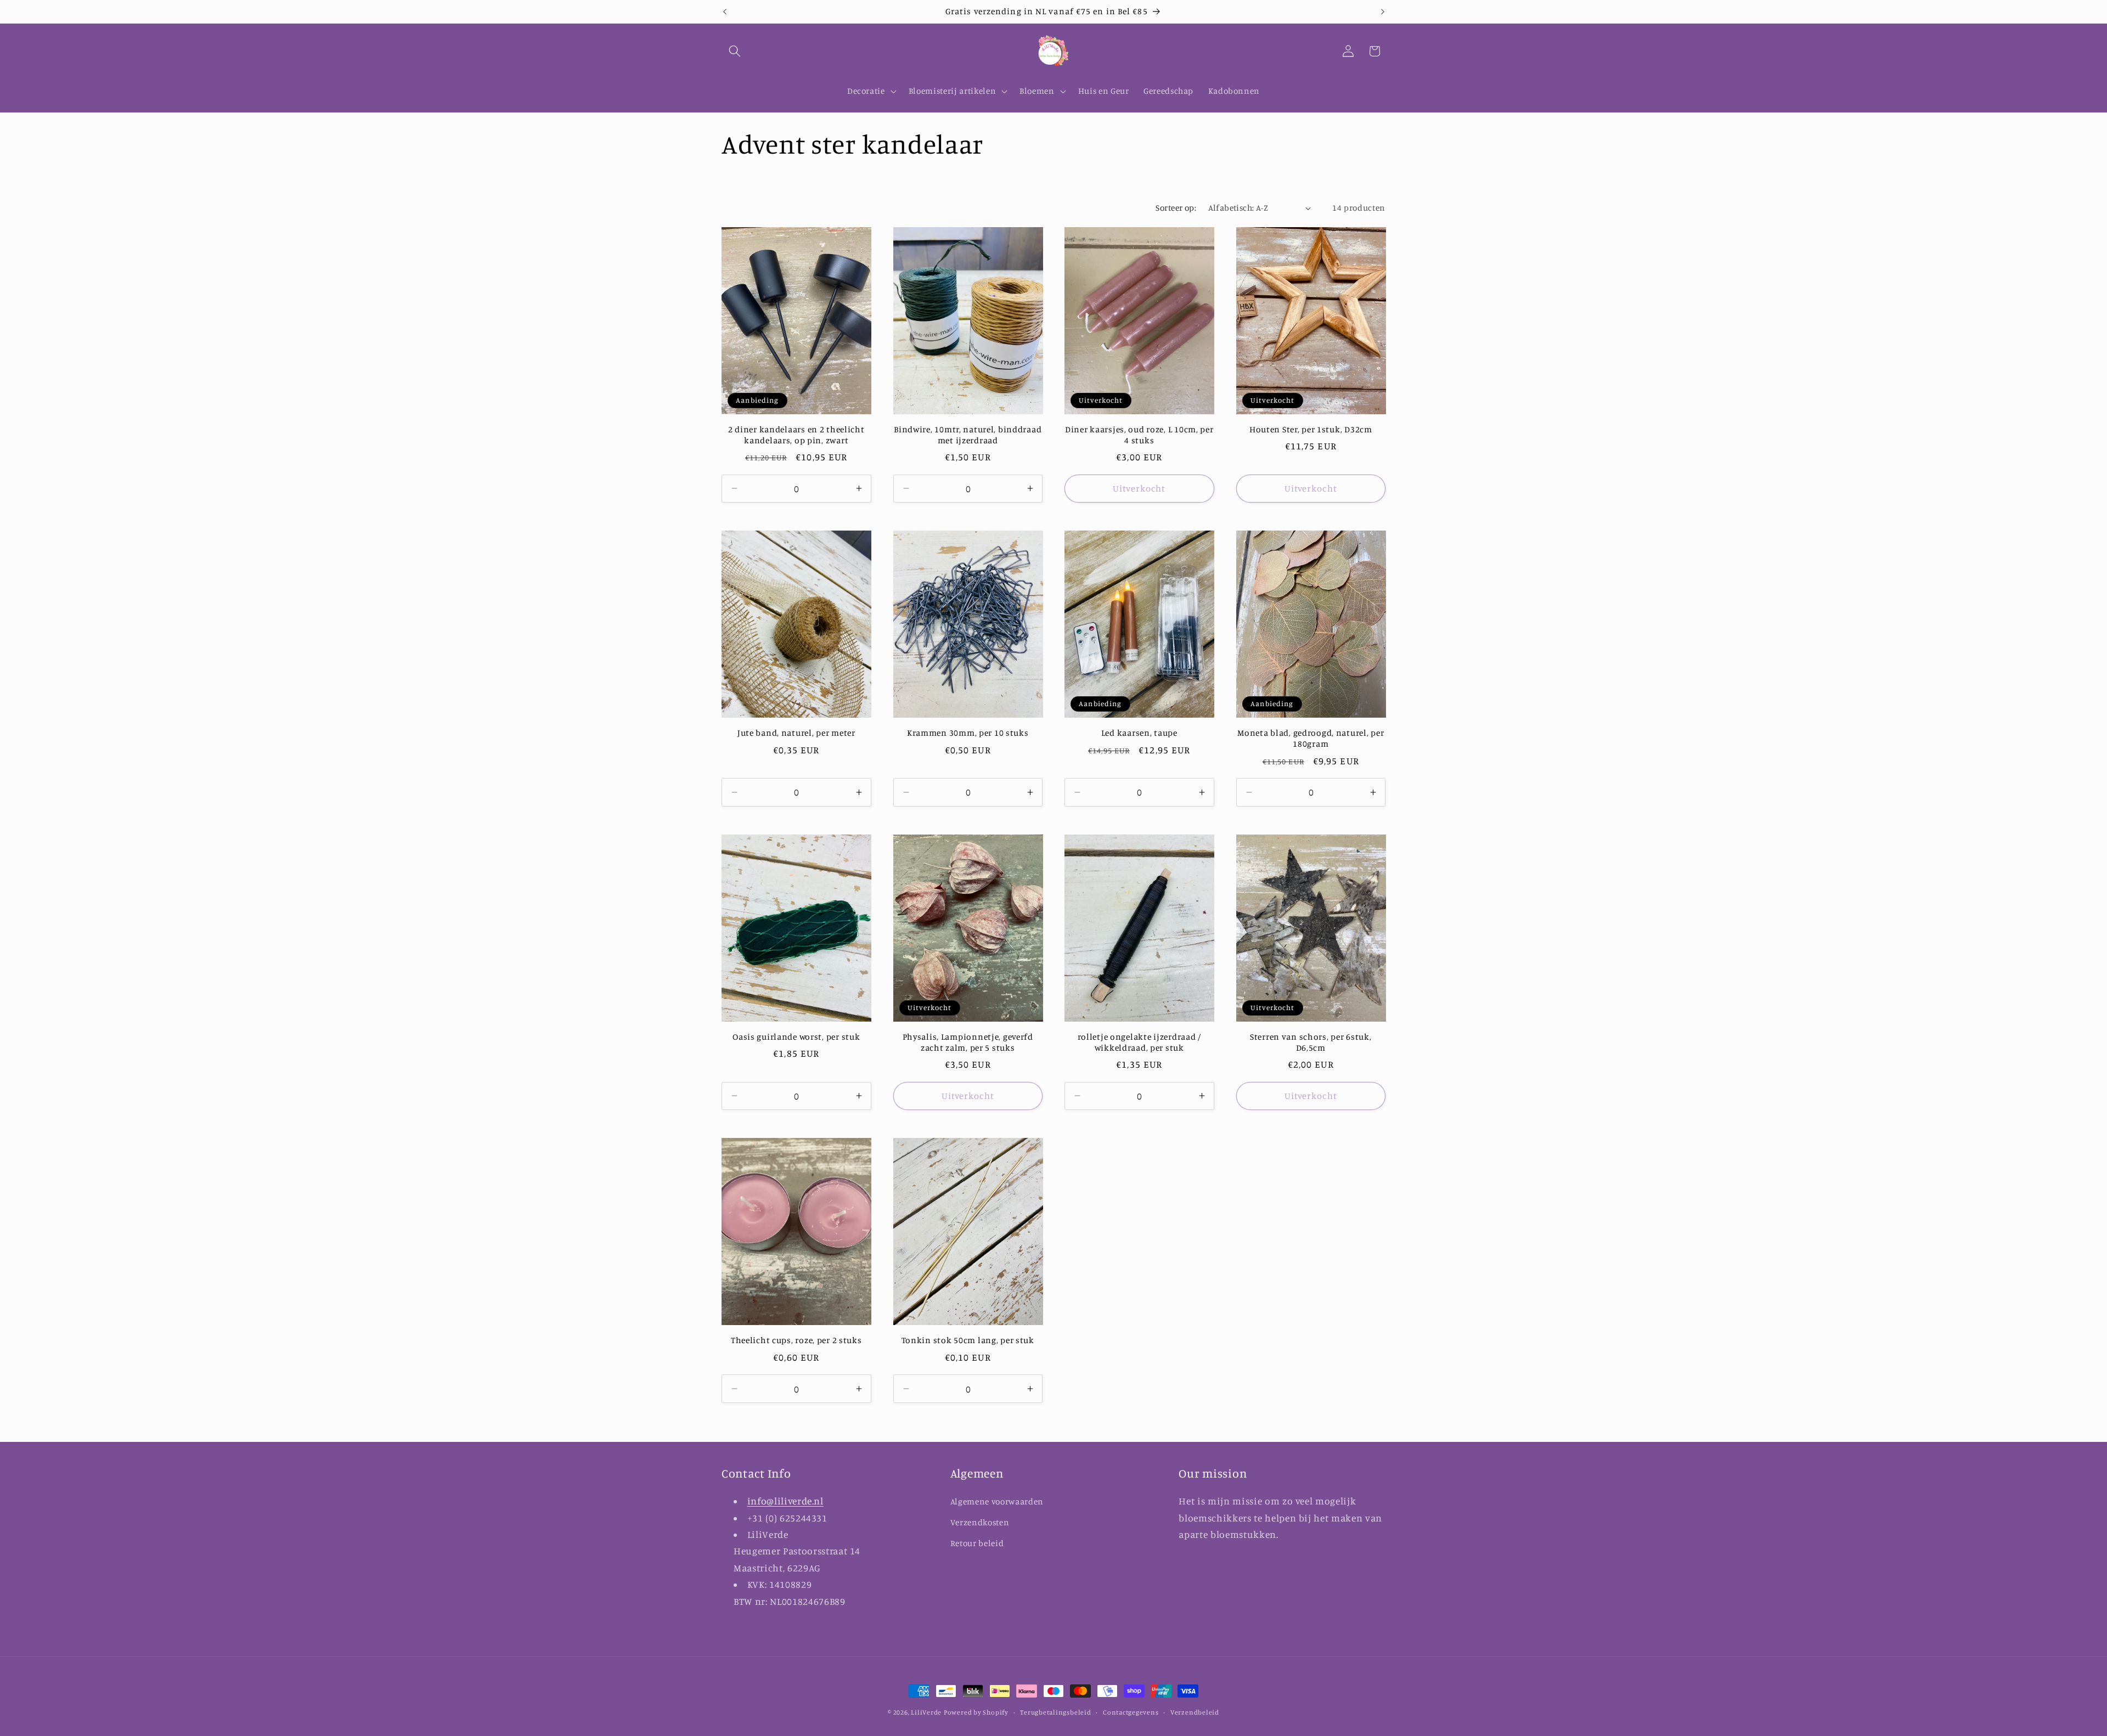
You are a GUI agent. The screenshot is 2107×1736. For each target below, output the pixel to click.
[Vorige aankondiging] (725, 12)
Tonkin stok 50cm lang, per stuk (968, 1340)
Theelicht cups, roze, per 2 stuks (796, 1340)
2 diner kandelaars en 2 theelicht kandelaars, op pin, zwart (796, 435)
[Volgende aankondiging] (1383, 12)
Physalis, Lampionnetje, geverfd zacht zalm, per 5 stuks (968, 1042)
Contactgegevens (1131, 1712)
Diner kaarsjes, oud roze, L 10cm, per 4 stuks (1139, 435)
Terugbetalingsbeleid (1055, 1712)
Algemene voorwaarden (997, 1501)
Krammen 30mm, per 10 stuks (968, 733)
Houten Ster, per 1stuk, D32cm (1311, 429)
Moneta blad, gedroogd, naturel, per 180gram (1311, 738)
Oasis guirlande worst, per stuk (796, 1037)
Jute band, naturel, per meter (796, 733)
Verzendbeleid (1195, 1712)
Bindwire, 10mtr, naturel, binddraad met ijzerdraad (968, 435)
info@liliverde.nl (785, 1501)
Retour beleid (977, 1543)
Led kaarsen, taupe (1139, 733)
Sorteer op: (1176, 208)
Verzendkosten (980, 1522)
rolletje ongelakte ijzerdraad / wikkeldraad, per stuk (1139, 1042)
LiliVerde (926, 1712)
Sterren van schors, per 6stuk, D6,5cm (1311, 1042)
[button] (735, 51)
